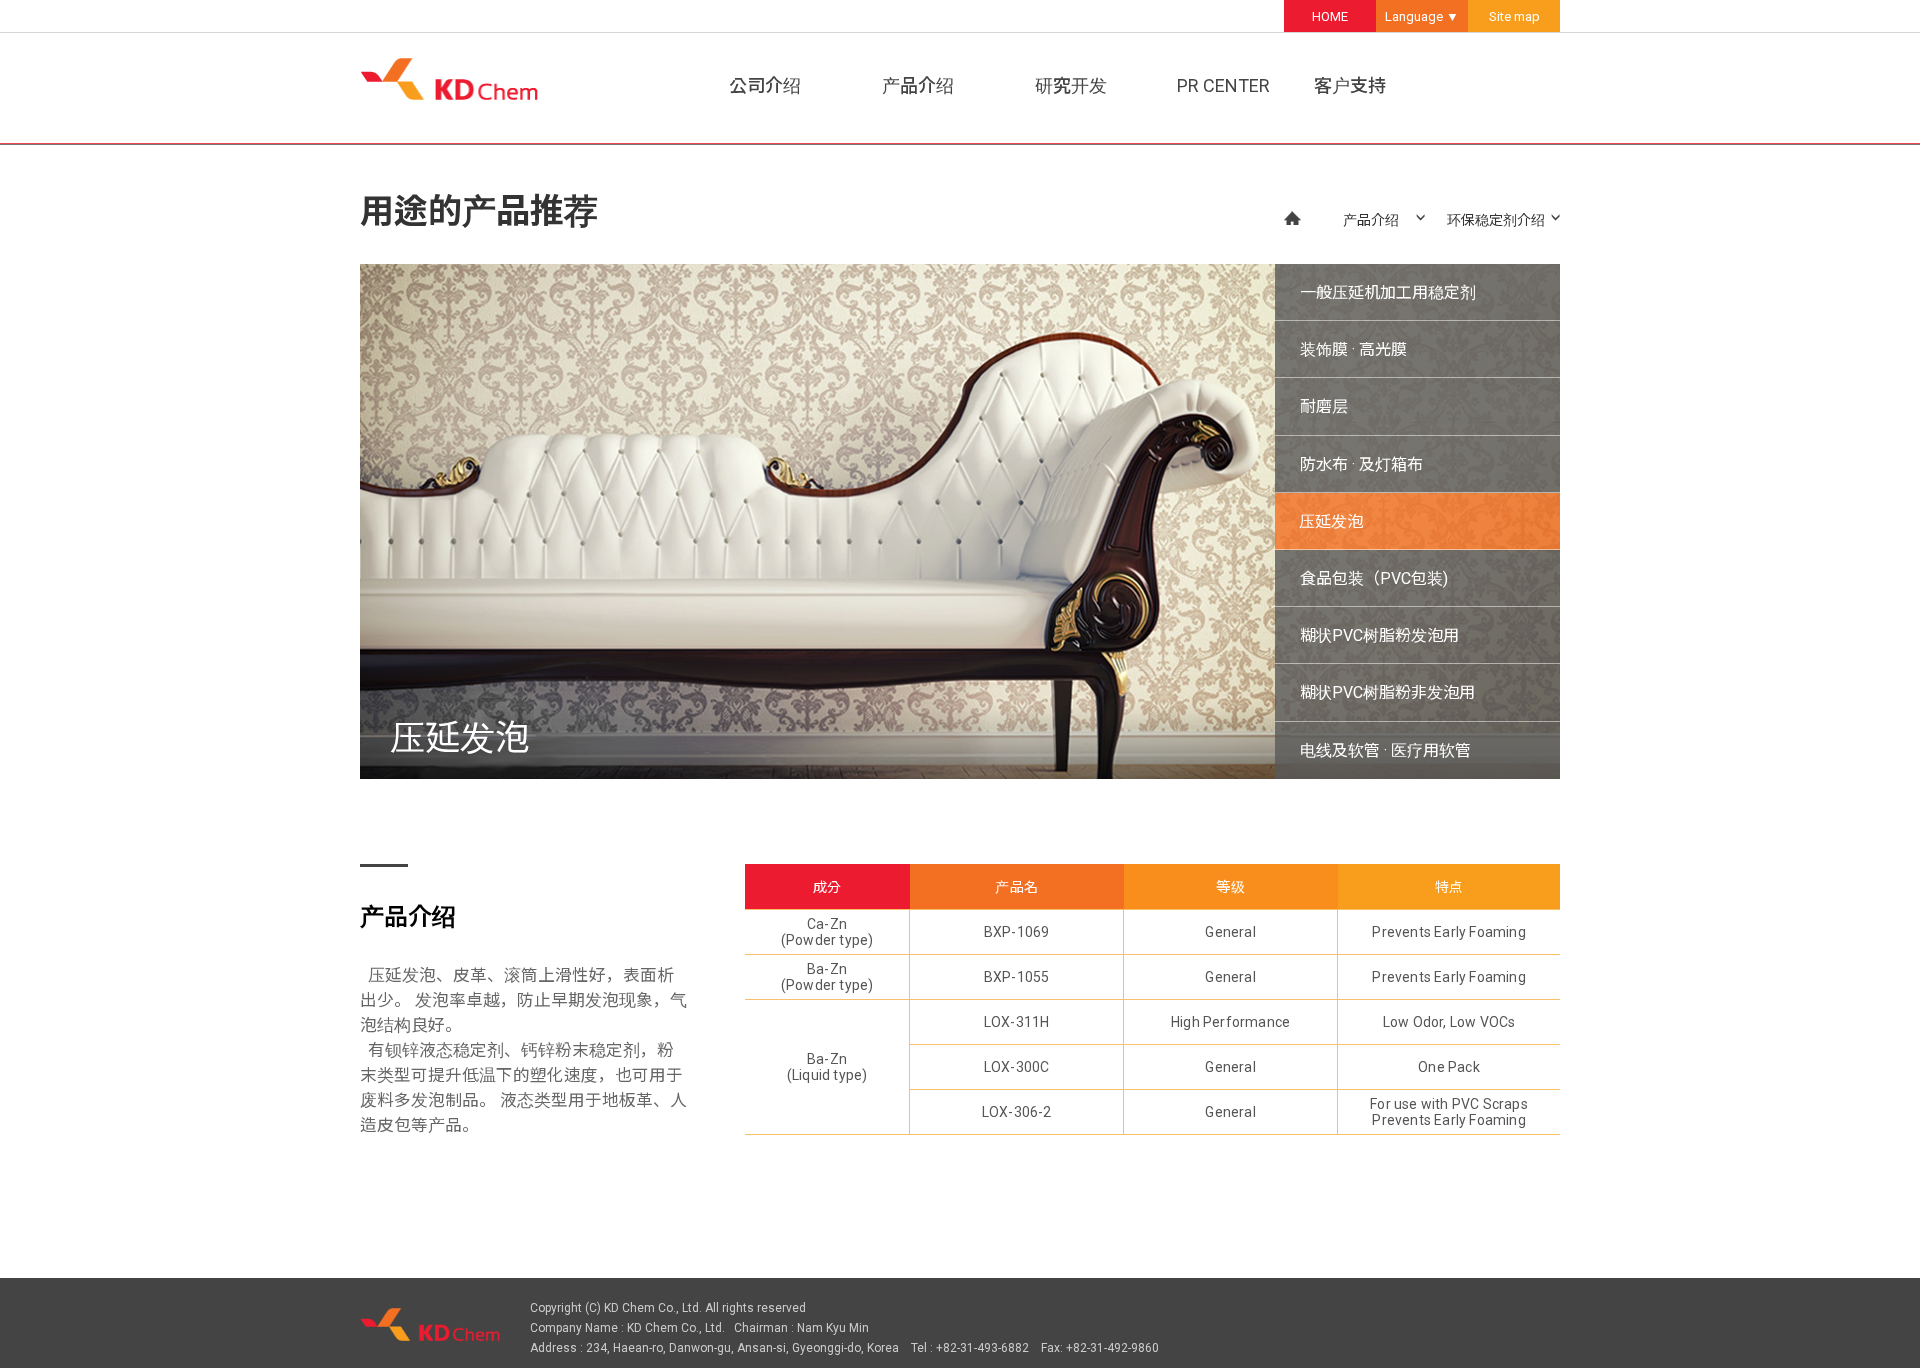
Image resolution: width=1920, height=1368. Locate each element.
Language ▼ (1422, 16)
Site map (1514, 16)
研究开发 (1071, 85)
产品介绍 (918, 85)
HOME (1330, 16)
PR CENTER (1223, 85)
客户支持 (1350, 85)
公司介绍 (765, 85)
